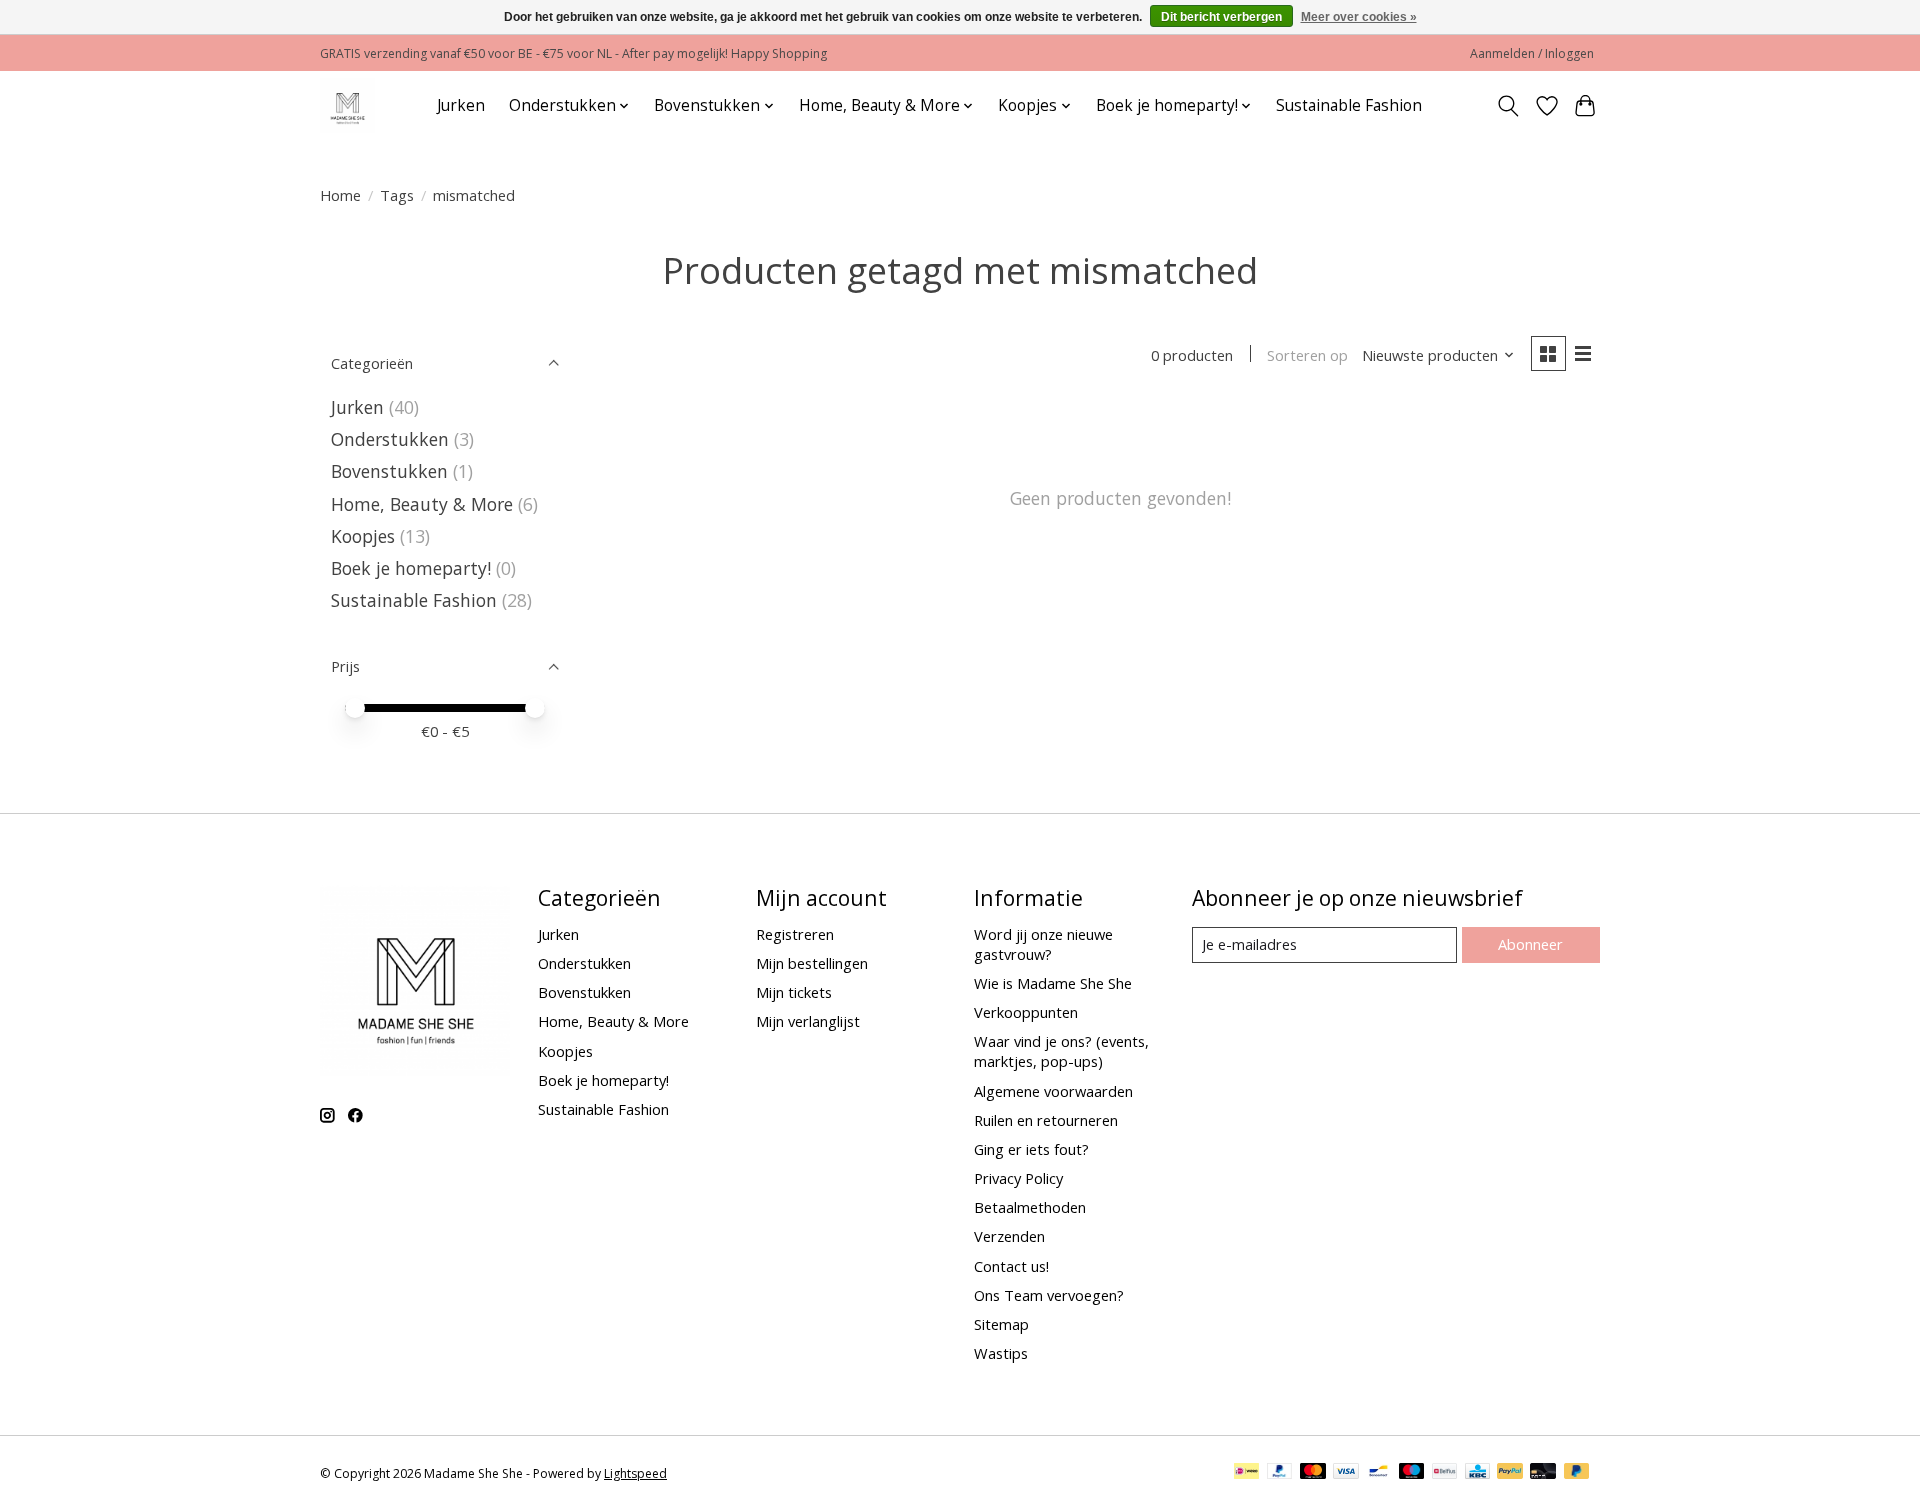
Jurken (461, 105)
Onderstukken (390, 439)
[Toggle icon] (1508, 106)
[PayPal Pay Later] (1577, 1473)
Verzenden (1009, 1236)
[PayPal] (1280, 1473)
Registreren (795, 934)
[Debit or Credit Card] (1543, 1473)
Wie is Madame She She (1053, 983)
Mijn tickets (794, 992)
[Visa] (1346, 1473)
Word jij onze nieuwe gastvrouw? (1043, 944)
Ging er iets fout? (1031, 1149)
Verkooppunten (1026, 1012)
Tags (397, 195)
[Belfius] (1444, 1473)
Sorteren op (1307, 355)
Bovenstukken (389, 471)
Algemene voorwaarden (1053, 1091)
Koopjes (363, 536)
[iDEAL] (1246, 1473)
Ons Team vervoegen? (1049, 1295)
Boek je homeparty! (411, 568)
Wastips (1001, 1353)
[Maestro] (1412, 1473)
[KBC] (1477, 1473)
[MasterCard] (1313, 1473)
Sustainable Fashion (1349, 105)
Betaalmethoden (1030, 1207)
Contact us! (1011, 1266)
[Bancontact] (1378, 1473)
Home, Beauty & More (422, 504)
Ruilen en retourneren (1046, 1120)
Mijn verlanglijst (808, 1021)
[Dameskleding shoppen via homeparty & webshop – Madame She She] (347, 105)
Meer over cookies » (1359, 17)
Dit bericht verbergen (1221, 17)
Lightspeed (635, 1473)
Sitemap (1001, 1324)
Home (340, 195)
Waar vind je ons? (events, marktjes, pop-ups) (1061, 1051)
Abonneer (1530, 944)
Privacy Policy (1018, 1178)
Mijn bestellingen (812, 963)
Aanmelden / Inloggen (1532, 53)
